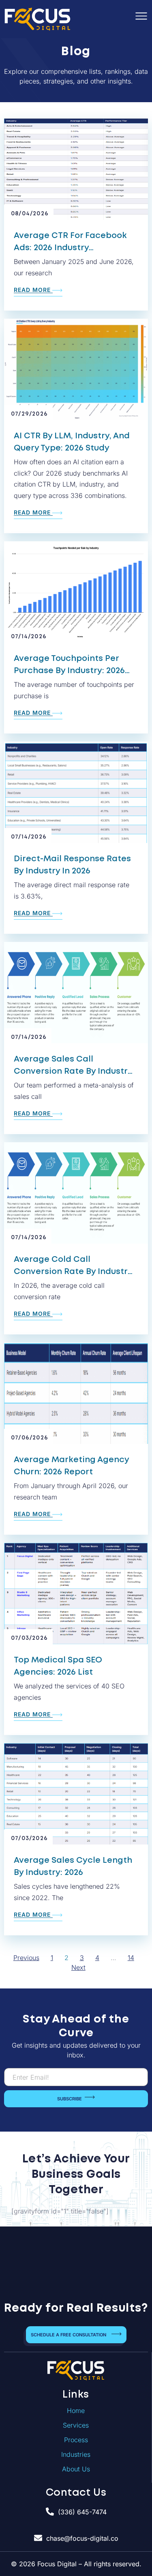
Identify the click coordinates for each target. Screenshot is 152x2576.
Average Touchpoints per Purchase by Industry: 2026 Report (69, 666)
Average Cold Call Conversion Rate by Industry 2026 (73, 1267)
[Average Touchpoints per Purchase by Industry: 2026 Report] (76, 592)
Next (78, 1967)
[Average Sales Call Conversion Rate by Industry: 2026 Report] (76, 993)
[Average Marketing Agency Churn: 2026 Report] (76, 1393)
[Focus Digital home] (76, 2370)
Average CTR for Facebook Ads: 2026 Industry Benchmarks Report (70, 243)
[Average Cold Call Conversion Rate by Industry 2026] (76, 1193)
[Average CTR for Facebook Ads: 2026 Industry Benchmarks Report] (76, 169)
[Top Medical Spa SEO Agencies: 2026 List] (76, 1594)
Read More (33, 290)
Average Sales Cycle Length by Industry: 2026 (73, 1866)
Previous (26, 1958)
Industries (76, 2454)
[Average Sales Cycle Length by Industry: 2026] (76, 1794)
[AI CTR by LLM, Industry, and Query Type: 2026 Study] (76, 369)
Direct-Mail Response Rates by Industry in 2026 (72, 865)
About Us (76, 2469)
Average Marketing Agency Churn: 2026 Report (71, 1466)
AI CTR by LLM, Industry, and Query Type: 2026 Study (72, 442)
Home (76, 2411)
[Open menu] (141, 16)
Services (76, 2425)
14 (131, 1958)
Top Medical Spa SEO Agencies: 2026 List (58, 1666)
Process (76, 2440)
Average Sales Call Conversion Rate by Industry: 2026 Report (74, 1066)
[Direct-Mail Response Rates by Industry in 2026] (76, 792)
